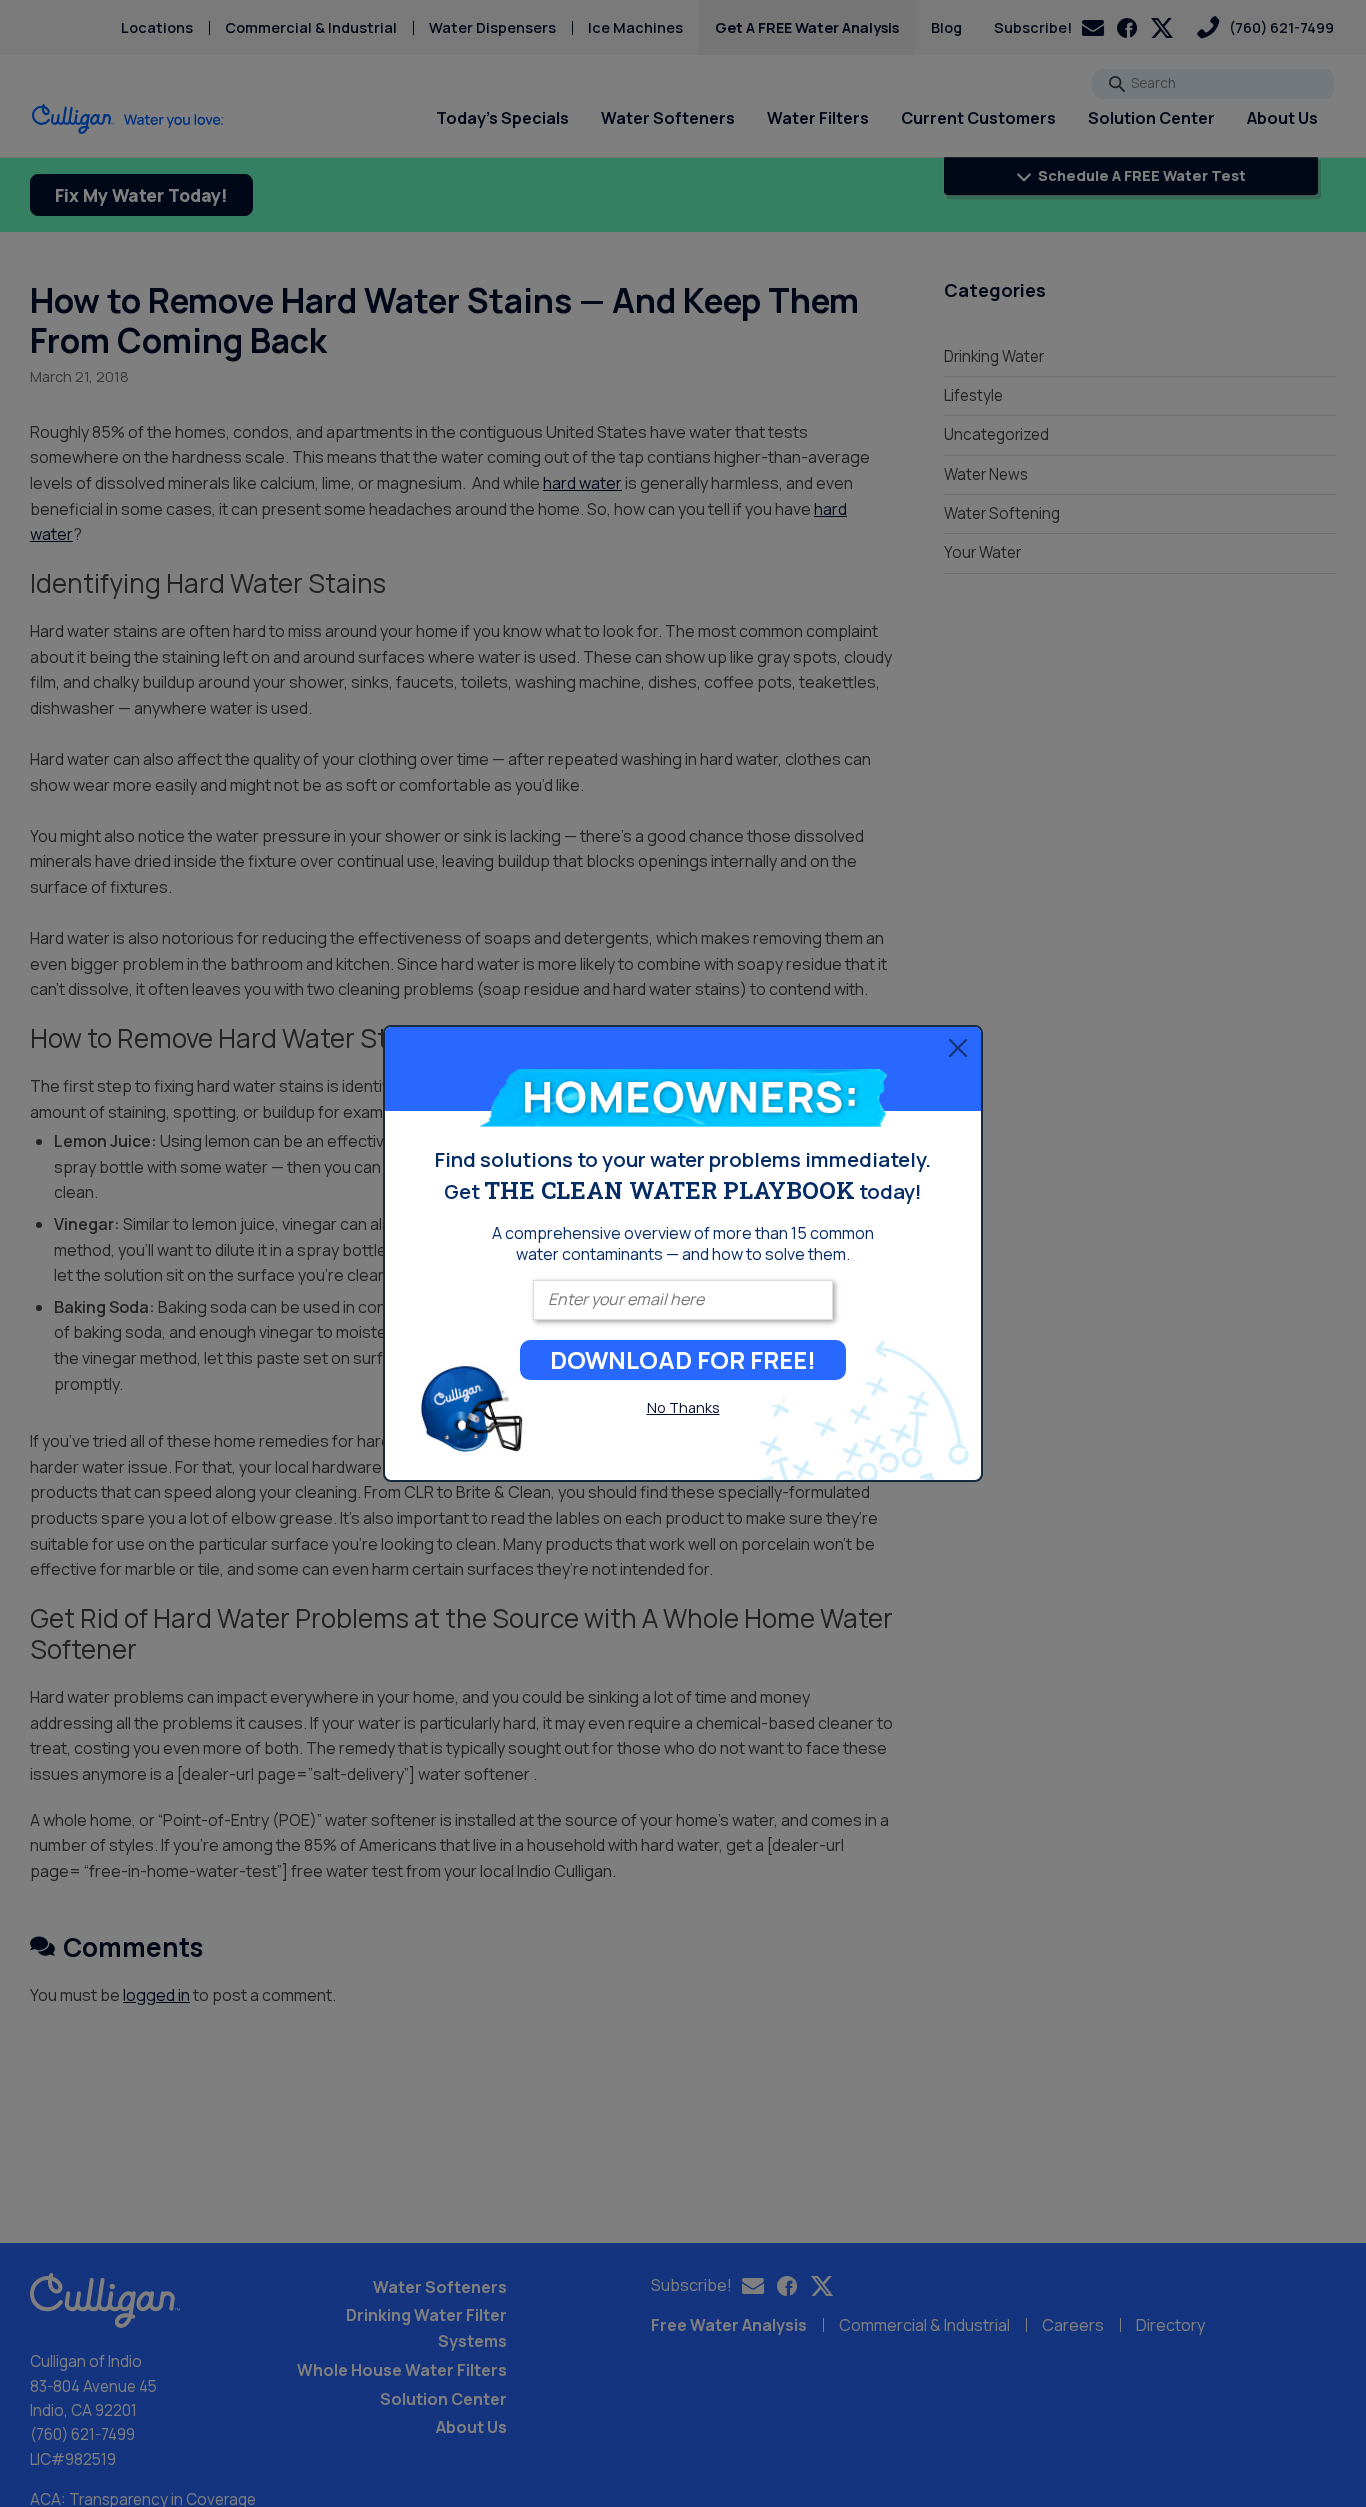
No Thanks (683, 1407)
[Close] (958, 1047)
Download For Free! (683, 1359)
